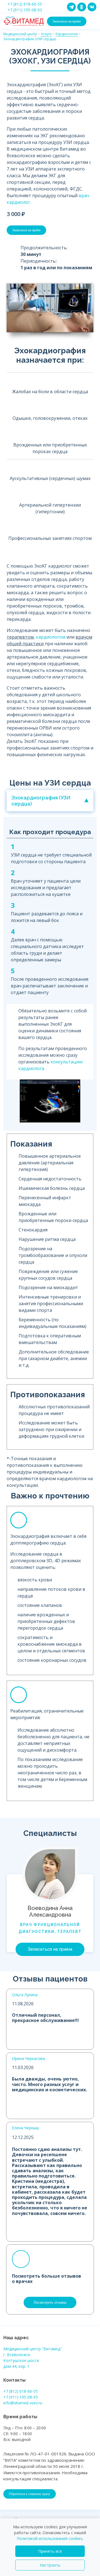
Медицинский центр (20, 34)
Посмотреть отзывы (50, 2302)
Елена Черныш (26, 2128)
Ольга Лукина (25, 1995)
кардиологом (51, 637)
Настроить (50, 2565)
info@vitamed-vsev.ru (23, 2403)
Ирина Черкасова (28, 2058)
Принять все (50, 2551)
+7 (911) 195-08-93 (25, 10)
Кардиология (67, 34)
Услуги (46, 34)
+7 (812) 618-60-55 (25, 4)
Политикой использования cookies (50, 2538)
